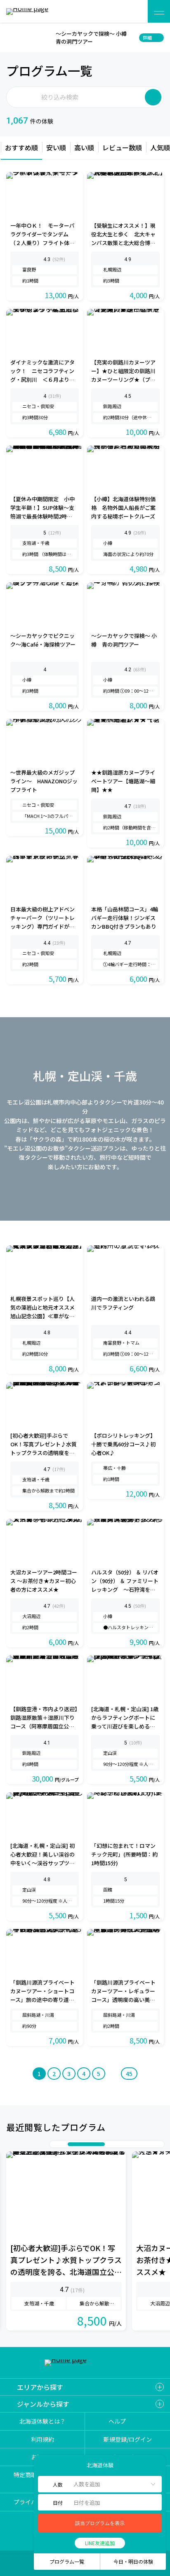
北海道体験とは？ (42, 2421)
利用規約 (42, 2439)
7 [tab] (134, 2144)
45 (129, 2074)
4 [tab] (94, 2144)
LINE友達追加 (100, 2543)
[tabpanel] (66, 2241)
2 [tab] (64, 2144)
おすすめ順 (21, 147)
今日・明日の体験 (133, 2561)
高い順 (84, 147)
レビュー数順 (122, 147)
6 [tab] (125, 2144)
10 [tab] (158, 2144)
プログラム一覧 (67, 2561)
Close (11, 37)
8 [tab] (142, 2144)
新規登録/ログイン (128, 2439)
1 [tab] (55, 2144)
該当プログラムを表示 (100, 2523)
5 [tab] (117, 2144)
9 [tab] (150, 2144)
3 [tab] (72, 2144)
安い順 (56, 147)
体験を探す (132, 11)
